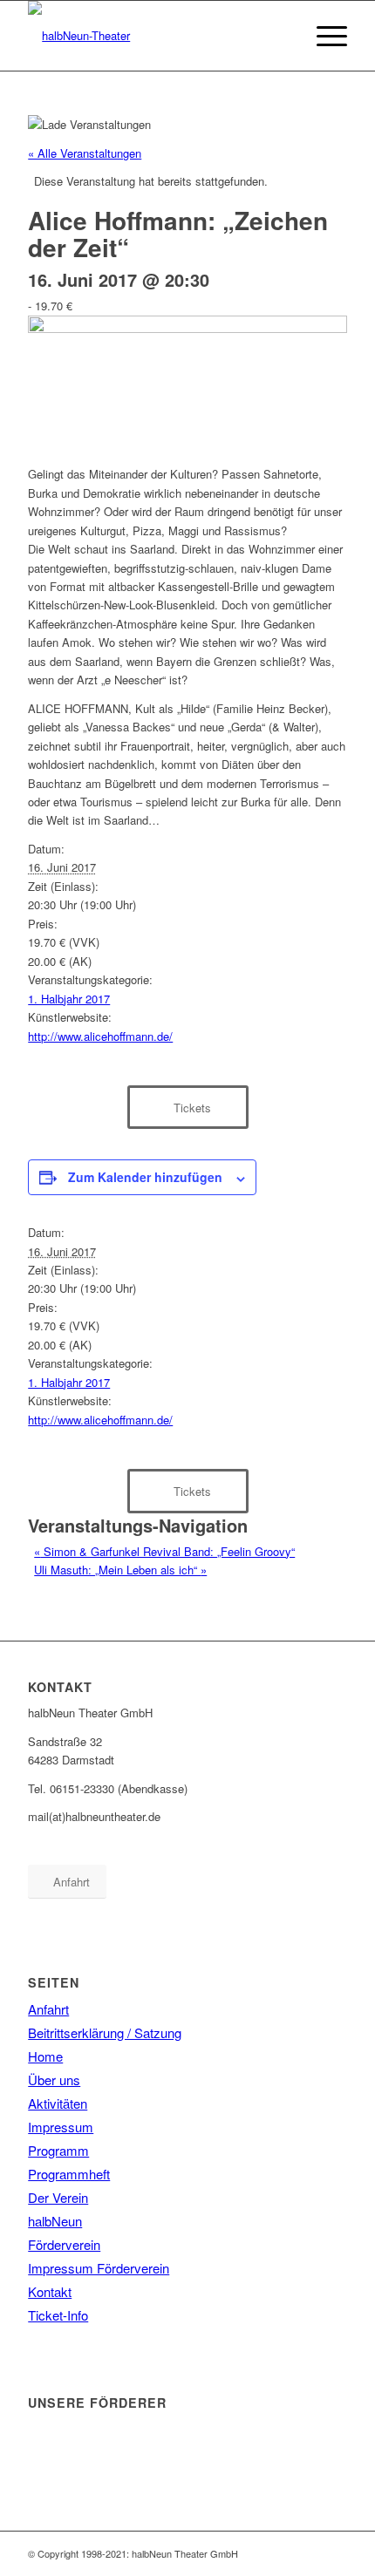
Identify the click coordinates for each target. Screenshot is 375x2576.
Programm (58, 2150)
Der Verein (58, 2197)
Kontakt (50, 2291)
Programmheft (69, 2174)
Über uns (54, 2080)
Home (45, 2056)
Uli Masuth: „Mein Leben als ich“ (120, 1570)
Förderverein (64, 2244)
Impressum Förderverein (99, 2268)
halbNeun (55, 2221)
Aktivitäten (58, 2103)
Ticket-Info (58, 2315)
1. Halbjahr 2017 (69, 999)
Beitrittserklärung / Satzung (105, 2032)
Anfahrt (48, 2009)
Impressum (61, 2127)
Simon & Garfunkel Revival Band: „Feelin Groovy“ (164, 1551)
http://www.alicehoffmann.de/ (100, 1036)
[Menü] (323, 36)
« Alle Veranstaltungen (85, 153)
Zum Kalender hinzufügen (145, 1177)
